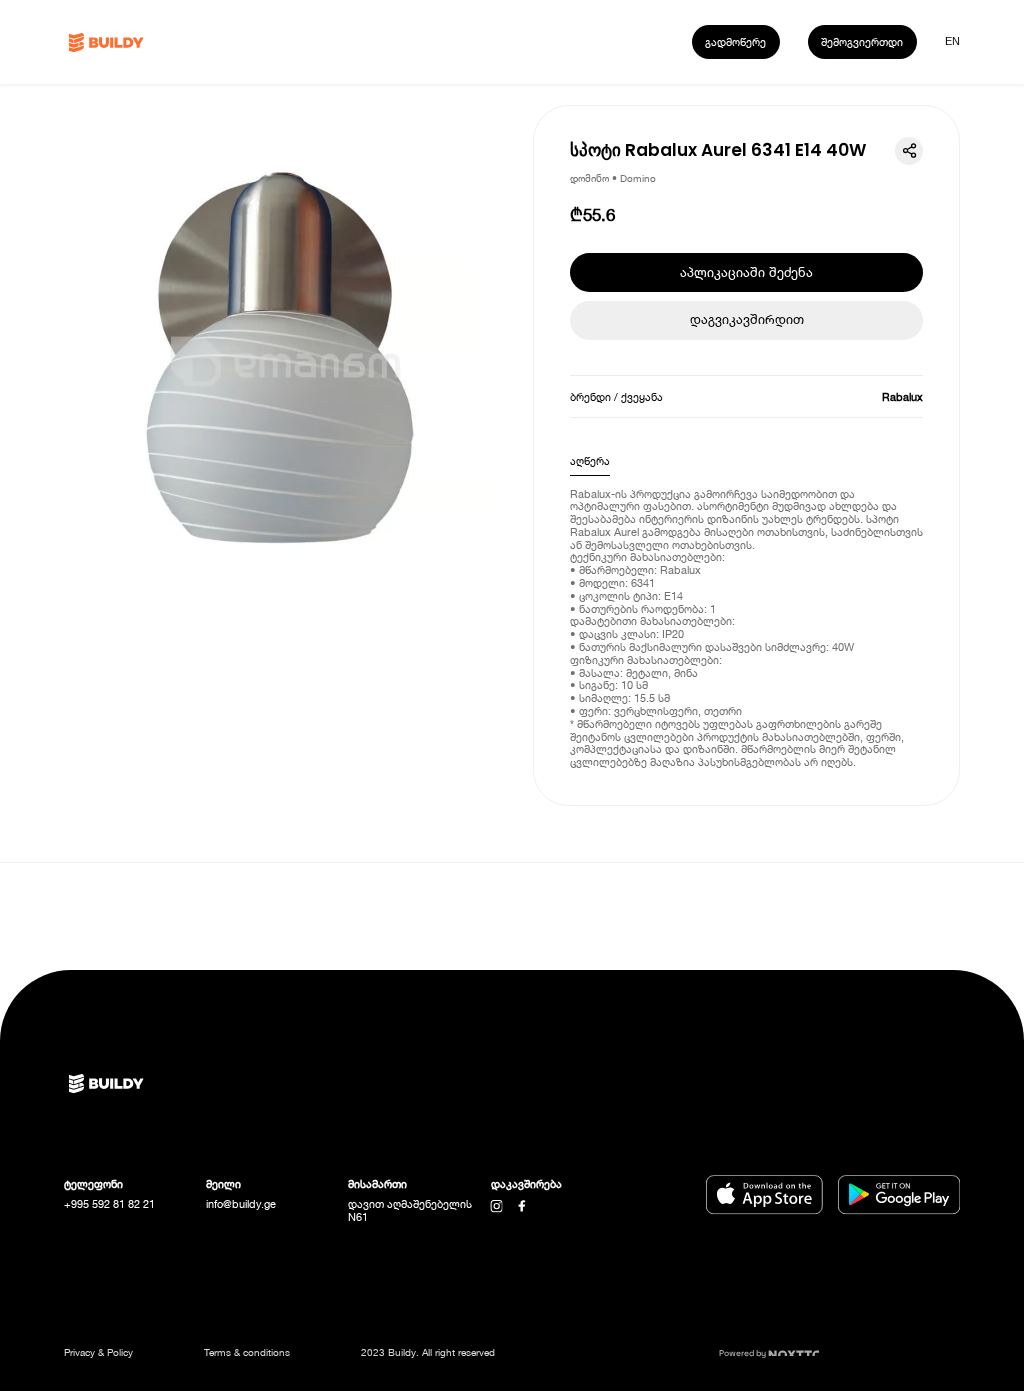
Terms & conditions (247, 1352)
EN (952, 41)
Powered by (743, 1353)
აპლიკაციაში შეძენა (746, 272)
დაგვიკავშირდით (747, 319)
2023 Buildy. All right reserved (428, 1352)
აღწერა (590, 460)
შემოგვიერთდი (862, 41)
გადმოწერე (735, 41)
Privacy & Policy (98, 1352)
